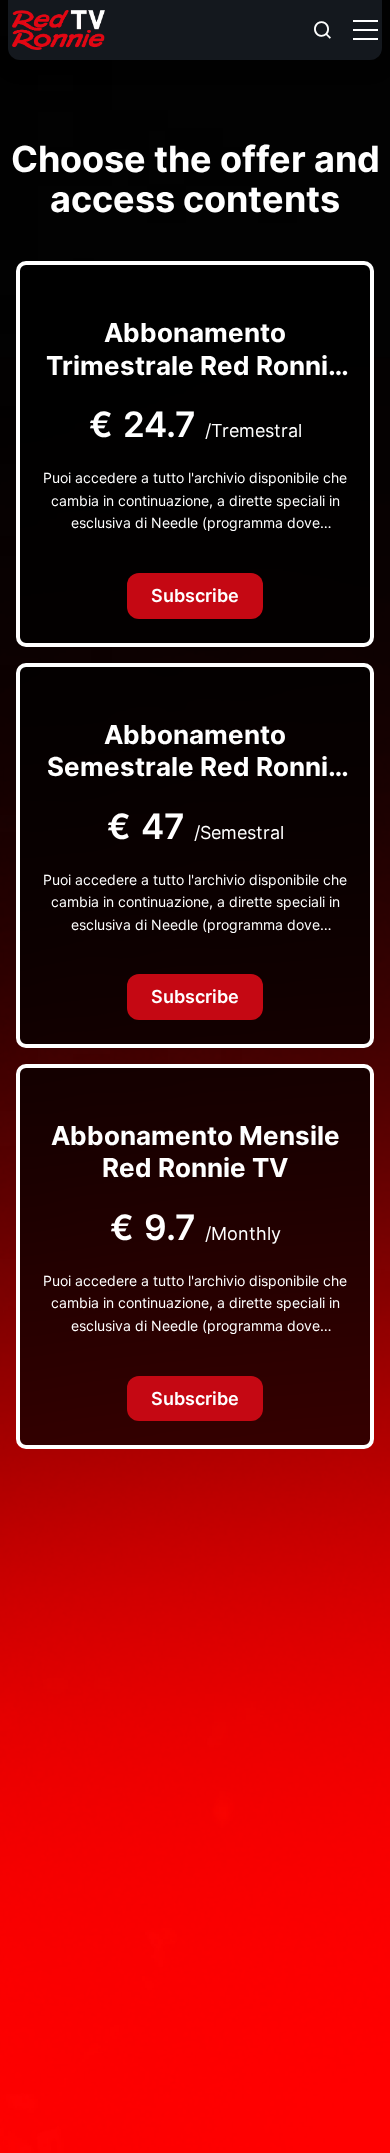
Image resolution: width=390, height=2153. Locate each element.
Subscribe (195, 595)
